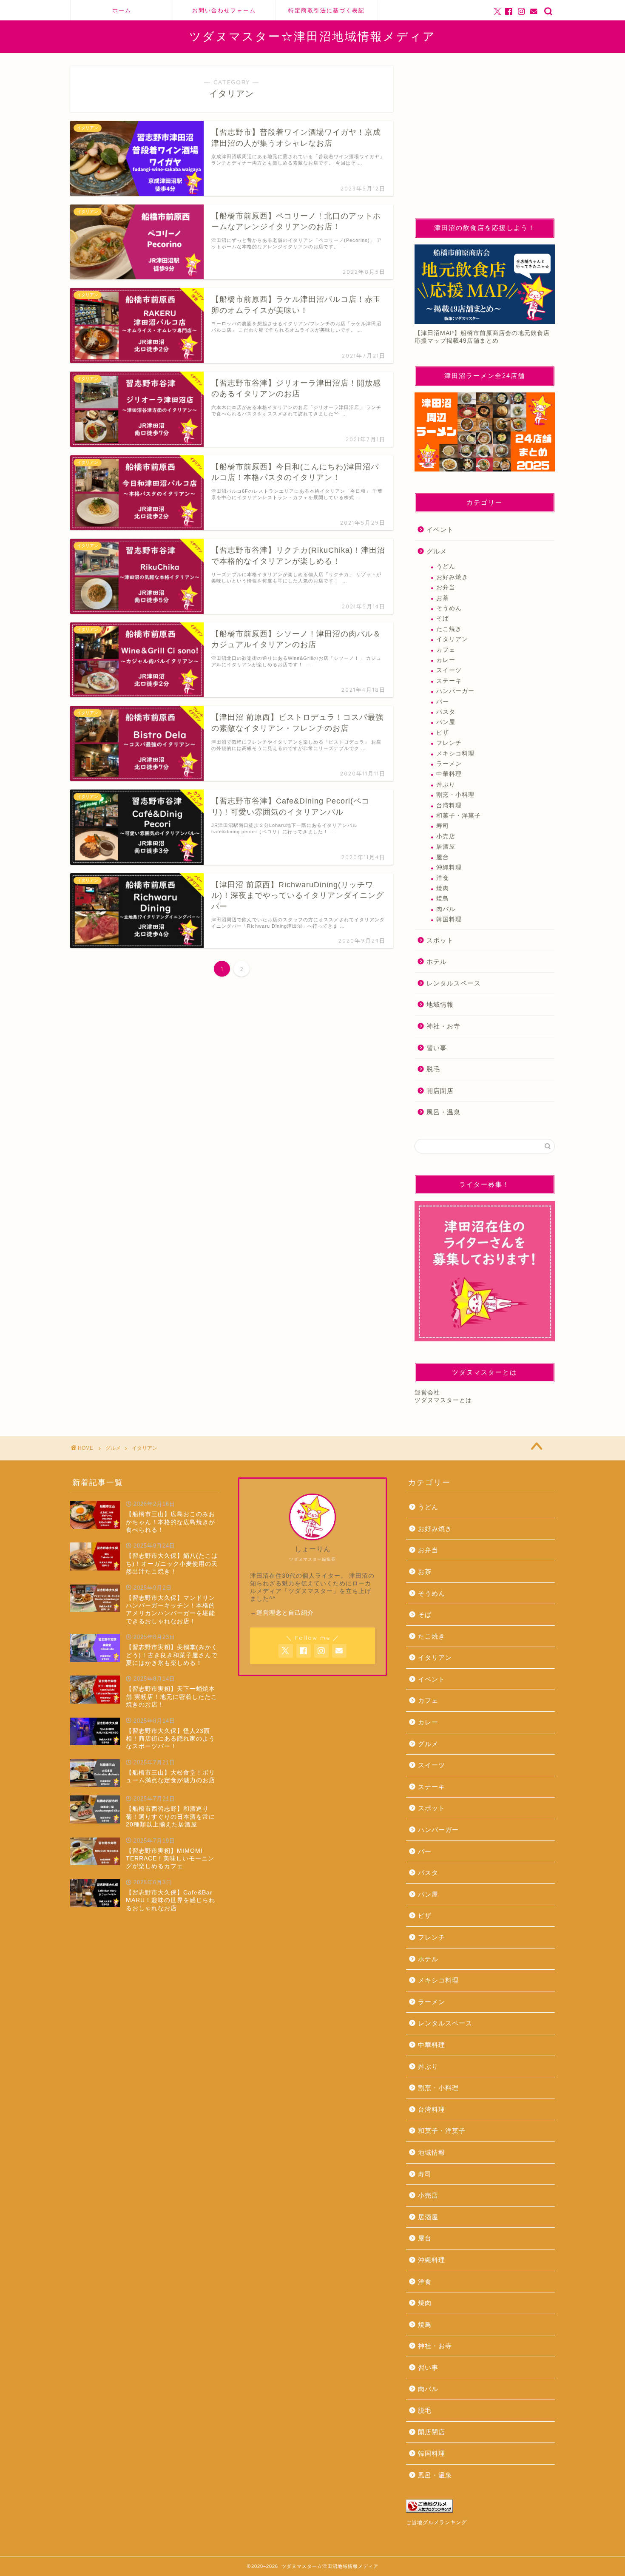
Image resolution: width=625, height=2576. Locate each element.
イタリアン (452, 639)
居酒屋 (446, 847)
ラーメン (449, 764)
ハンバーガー (455, 691)
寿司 (443, 826)
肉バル (446, 909)
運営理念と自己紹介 (285, 1613)
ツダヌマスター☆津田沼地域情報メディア (312, 36)
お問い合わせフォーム (224, 10)
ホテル (437, 961)
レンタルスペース (454, 983)
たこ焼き (449, 629)
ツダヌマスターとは (443, 1400)
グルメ (437, 551)
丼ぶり (446, 785)
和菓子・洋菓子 (459, 816)
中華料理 (449, 774)
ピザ (443, 733)
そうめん (449, 608)
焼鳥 (443, 899)
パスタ (446, 712)
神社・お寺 (443, 1026)
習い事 (437, 1048)
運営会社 (427, 1393)
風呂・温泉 (443, 1112)
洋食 (443, 878)
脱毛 (433, 1069)
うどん (446, 567)
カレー (446, 660)
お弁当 (446, 587)
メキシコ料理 (455, 754)
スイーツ (449, 670)
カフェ (446, 650)
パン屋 (446, 722)
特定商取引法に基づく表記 (327, 10)
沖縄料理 (449, 868)
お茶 (443, 598)
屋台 (443, 857)
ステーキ (449, 681)
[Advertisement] (485, 137)
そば (443, 618)
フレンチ (449, 743)
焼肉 (443, 888)
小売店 (446, 836)
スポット (440, 940)
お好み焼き (452, 577)
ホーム (122, 10)
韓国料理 (449, 919)
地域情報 (440, 1004)
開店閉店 (440, 1091)
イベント (440, 530)
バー (443, 702)
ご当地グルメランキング (436, 2522)
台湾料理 (449, 805)
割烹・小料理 (455, 795)
